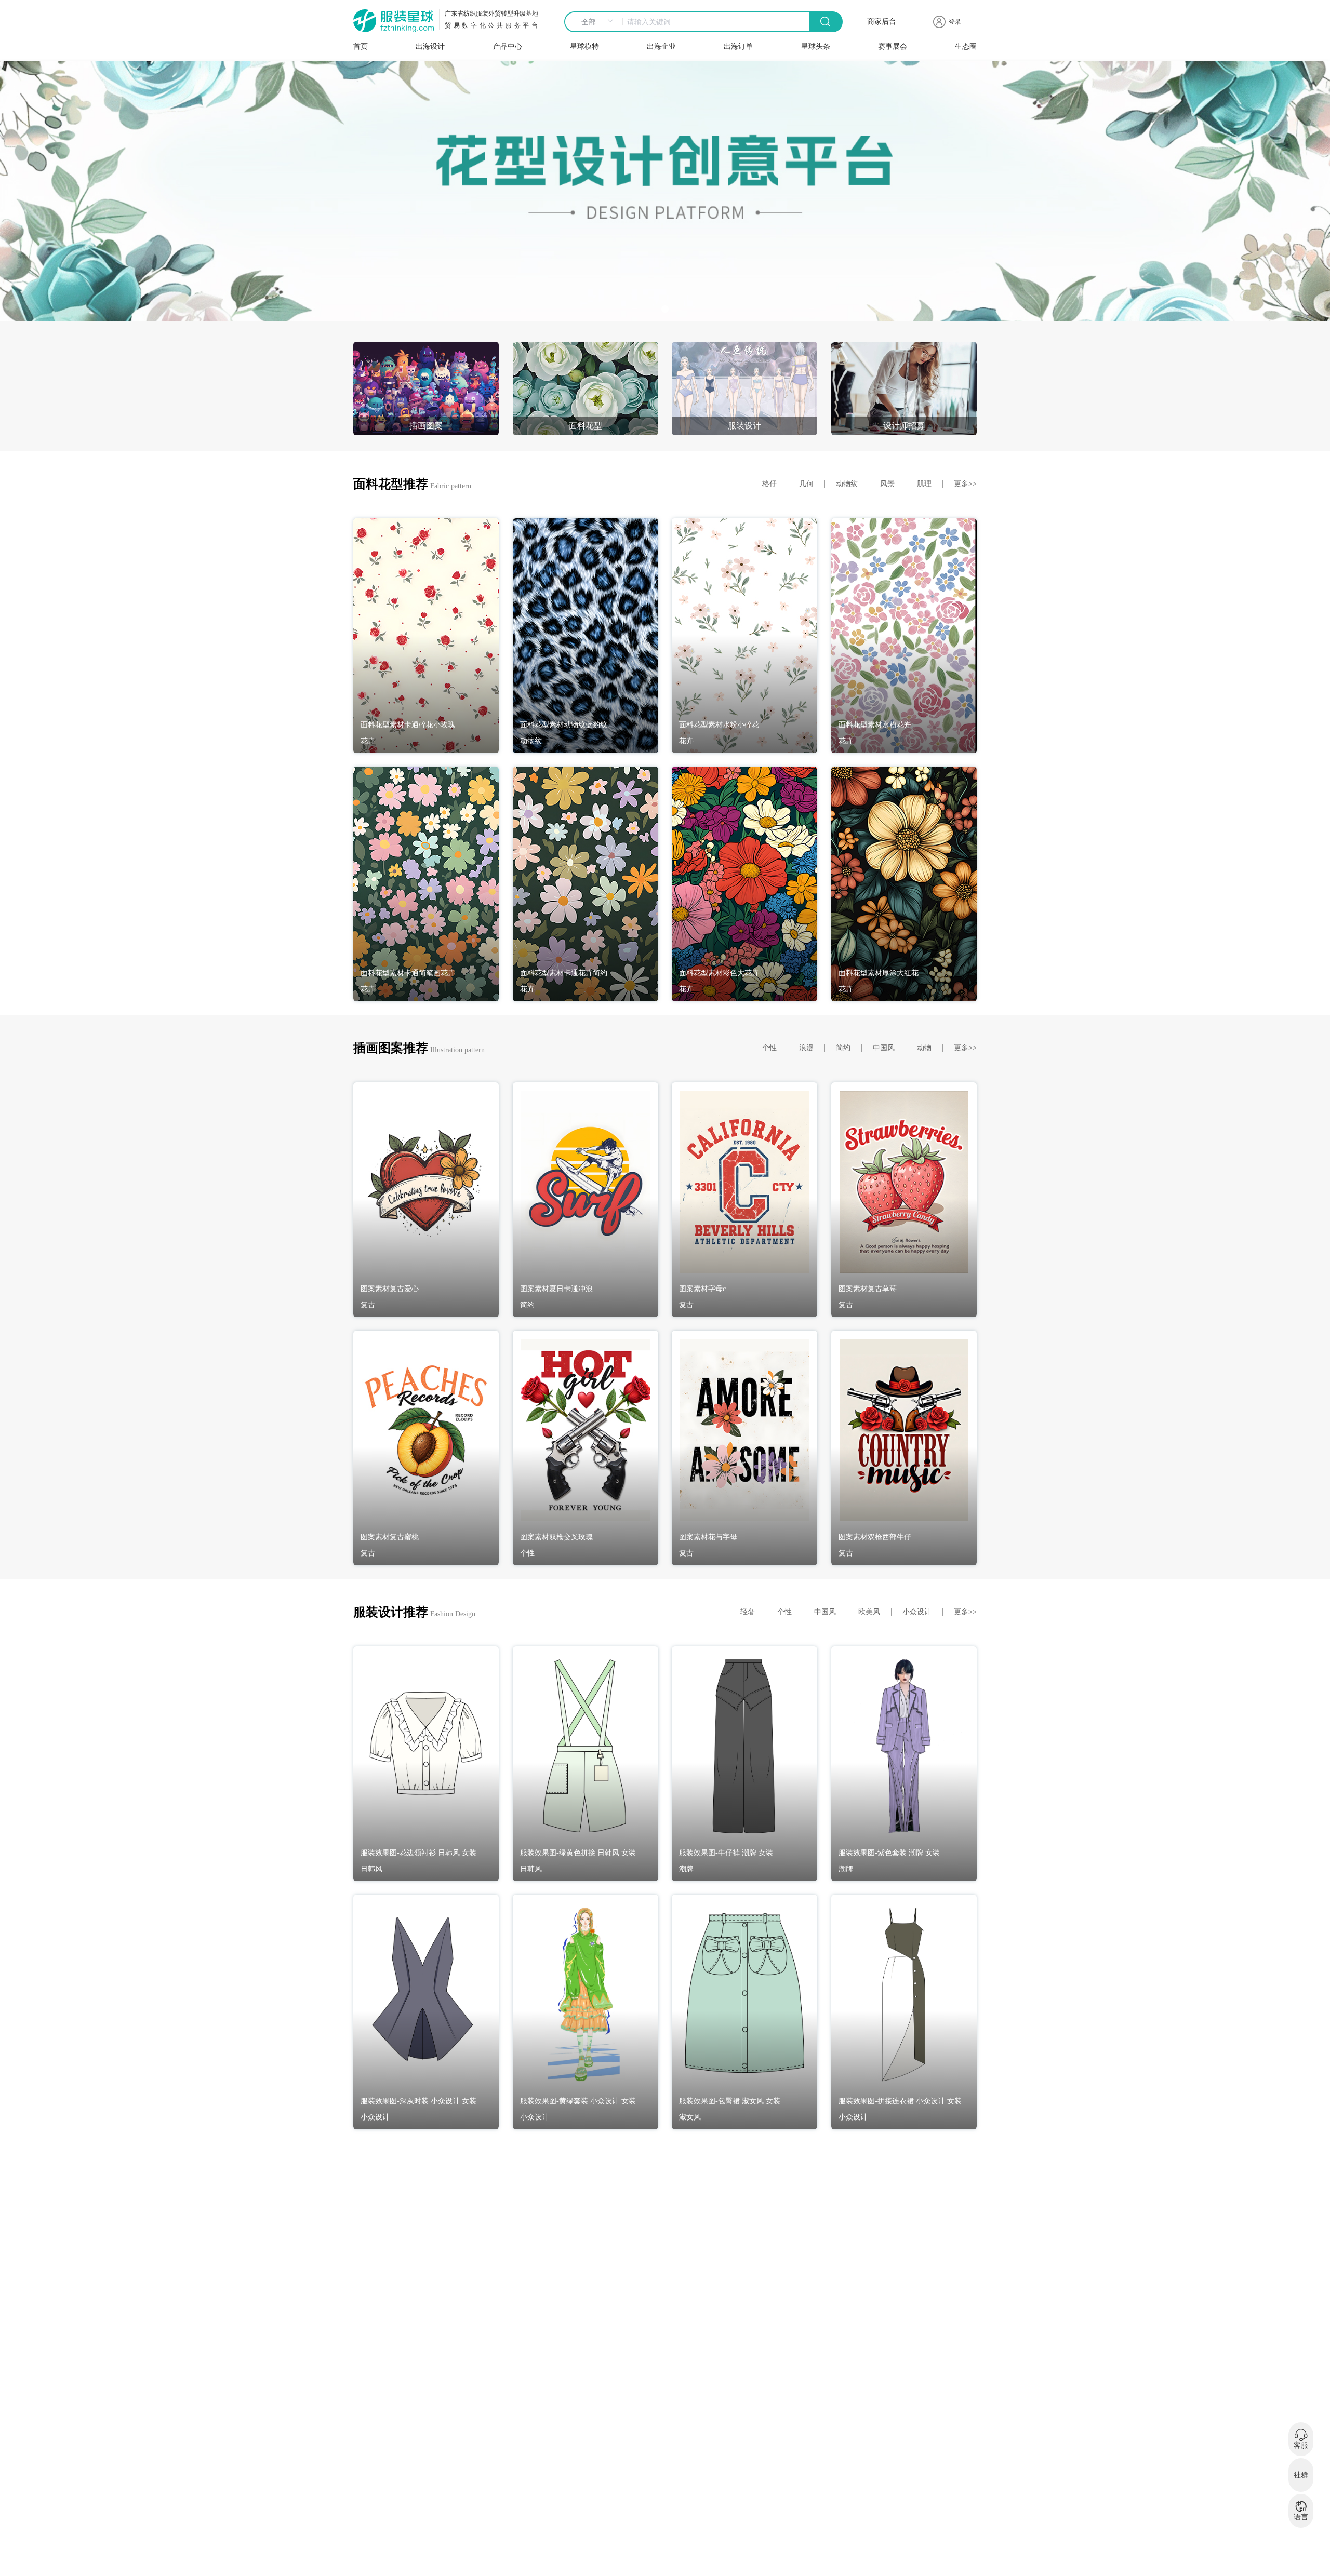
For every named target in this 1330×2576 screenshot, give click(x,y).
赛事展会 (893, 46)
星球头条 (816, 46)
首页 (361, 46)
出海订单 (738, 46)
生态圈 (966, 46)
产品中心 (508, 46)
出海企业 (661, 46)
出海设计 (430, 46)
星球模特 (584, 46)
